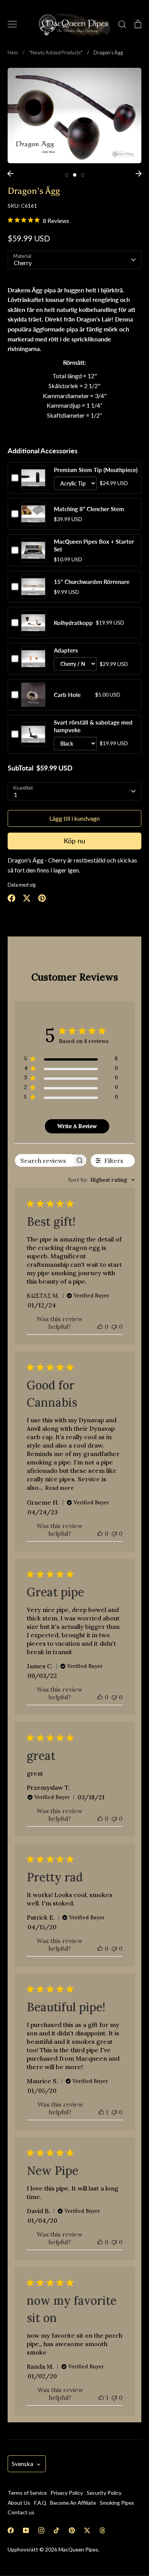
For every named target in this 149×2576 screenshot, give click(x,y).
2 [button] (75, 175)
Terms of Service (27, 2493)
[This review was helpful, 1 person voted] (101, 2112)
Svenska (23, 2464)
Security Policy (104, 2493)
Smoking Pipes (117, 2503)
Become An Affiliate (73, 2503)
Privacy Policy (67, 2493)
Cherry (23, 263)
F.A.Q (40, 2503)
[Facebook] (11, 2530)
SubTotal (20, 768)
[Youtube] (26, 2530)
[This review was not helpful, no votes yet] (114, 1327)
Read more (59, 1488)
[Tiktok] (57, 2530)
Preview (33, 485)
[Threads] (102, 2530)
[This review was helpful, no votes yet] (100, 1327)
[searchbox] (44, 1160)
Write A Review (77, 1126)
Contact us (21, 2512)
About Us (19, 2503)
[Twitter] (87, 2530)
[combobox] (101, 1180)
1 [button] (67, 175)
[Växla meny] (12, 24)
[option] (74, 116)
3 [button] (83, 175)
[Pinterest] (72, 2530)
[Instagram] (41, 2530)
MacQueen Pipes (78, 2549)
